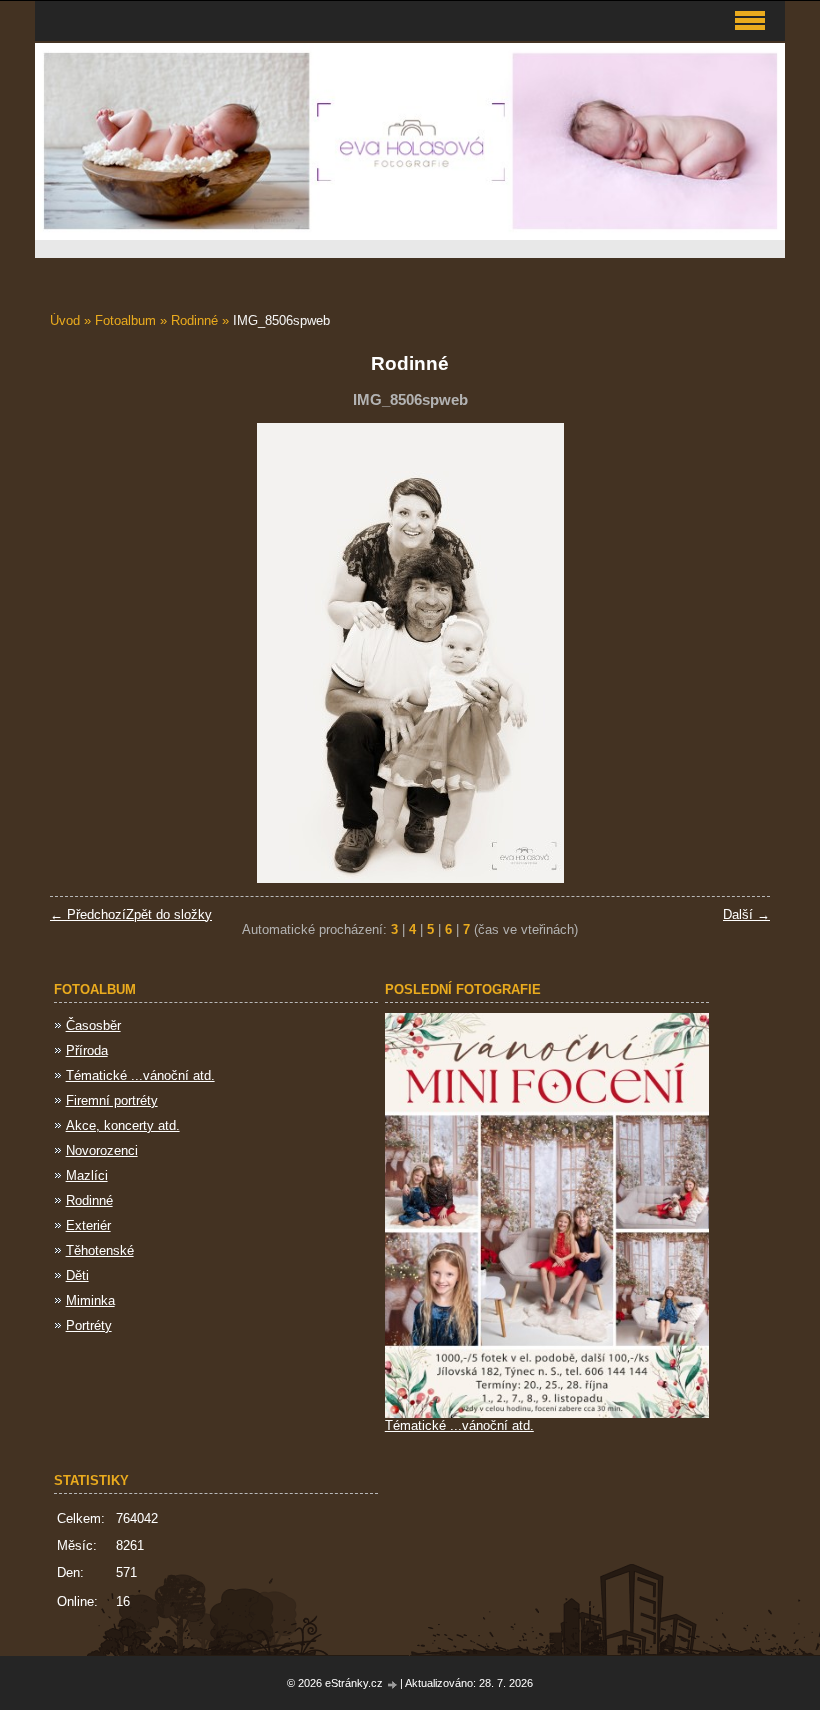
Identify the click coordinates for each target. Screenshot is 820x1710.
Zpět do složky (169, 914)
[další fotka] (737, 653)
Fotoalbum (125, 320)
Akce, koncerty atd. (123, 1125)
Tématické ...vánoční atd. (140, 1075)
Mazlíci (87, 1175)
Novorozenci (102, 1150)
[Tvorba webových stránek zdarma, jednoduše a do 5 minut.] (393, 1684)
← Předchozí (88, 914)
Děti (77, 1275)
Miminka (90, 1300)
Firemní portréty (112, 1100)
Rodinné (196, 320)
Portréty (89, 1325)
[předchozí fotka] (82, 653)
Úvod (65, 320)
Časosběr (93, 1025)
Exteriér (88, 1225)
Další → (746, 914)
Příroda (87, 1050)
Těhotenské (100, 1250)
